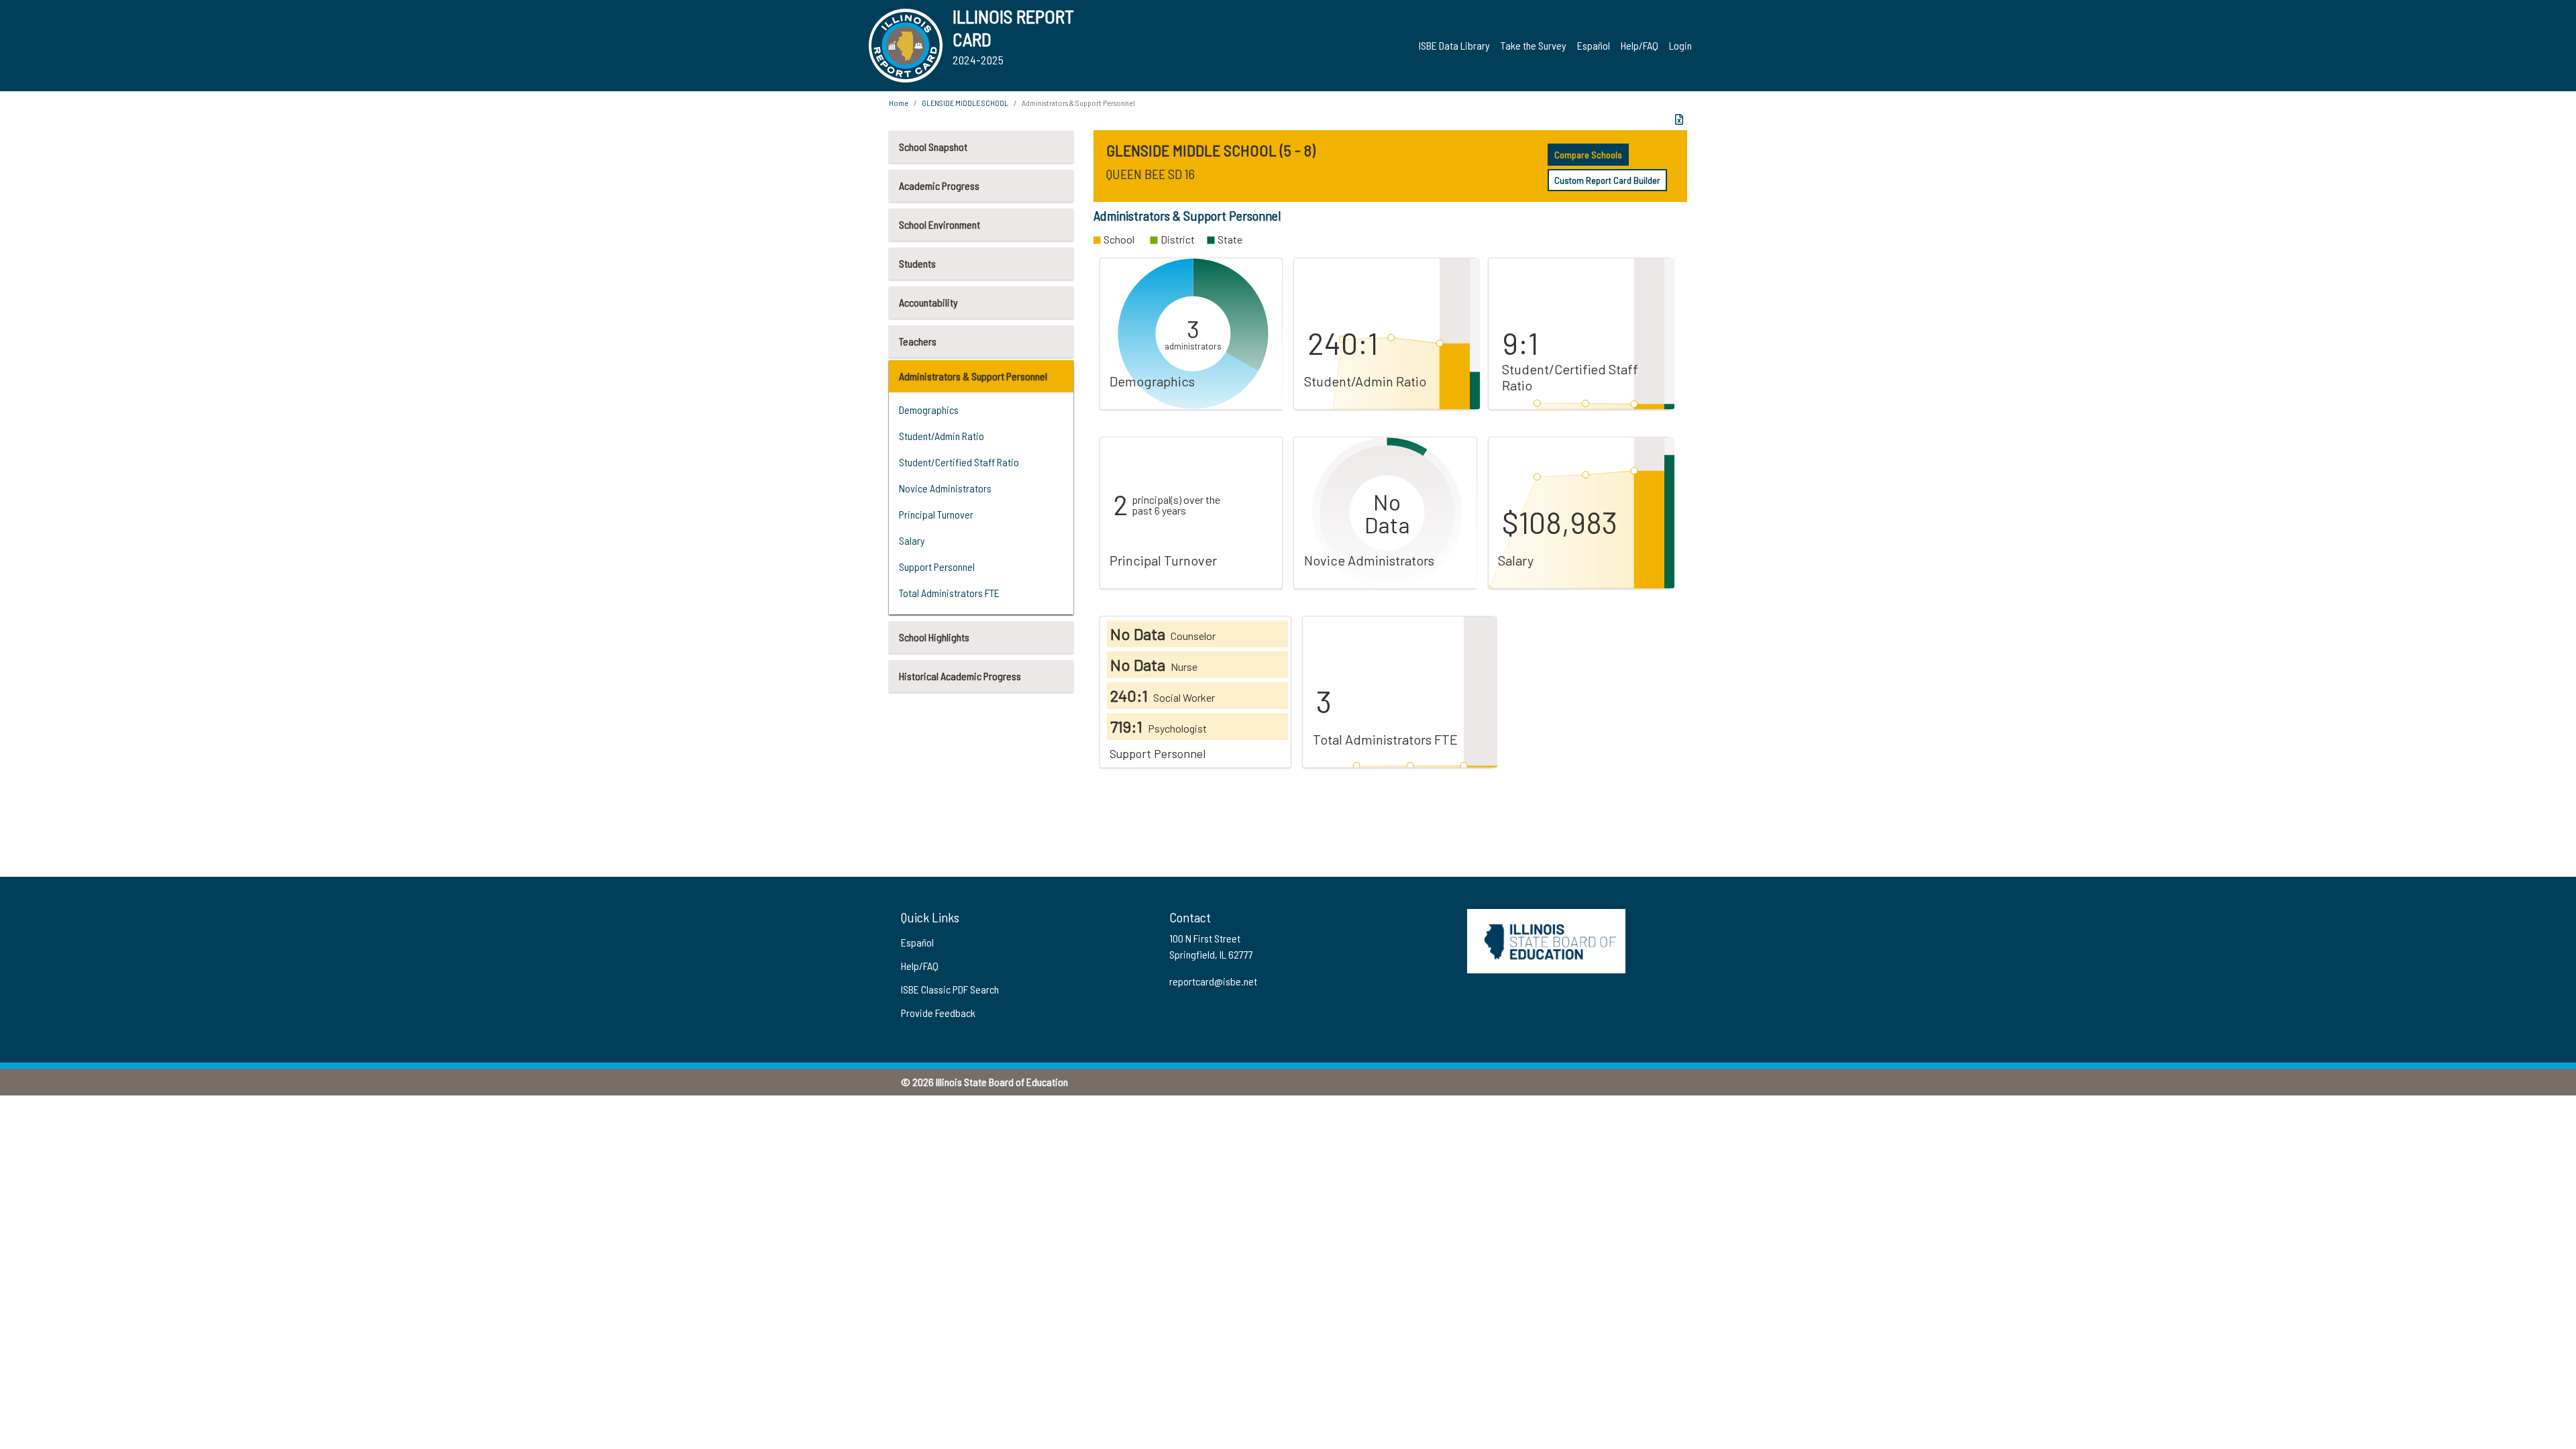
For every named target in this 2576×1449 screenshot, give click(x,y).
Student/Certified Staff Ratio (959, 462)
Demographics (929, 410)
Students (917, 263)
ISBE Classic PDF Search (950, 989)
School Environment (940, 224)
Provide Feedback (938, 1013)
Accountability (928, 302)
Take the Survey (1534, 45)
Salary (912, 540)
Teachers (918, 341)
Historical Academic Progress (960, 676)
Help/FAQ (1640, 45)
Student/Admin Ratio (942, 436)
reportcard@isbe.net (1213, 981)
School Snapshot (933, 147)
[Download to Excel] (1679, 119)
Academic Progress (939, 185)
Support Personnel (937, 567)
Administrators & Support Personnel (973, 376)
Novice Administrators (945, 488)
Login (1680, 45)
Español (1594, 45)
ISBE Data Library (1454, 45)
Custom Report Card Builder (1607, 180)
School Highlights (934, 637)
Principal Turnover (936, 514)
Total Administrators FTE (949, 593)
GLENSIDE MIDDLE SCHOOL (965, 103)
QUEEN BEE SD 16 (1150, 174)
